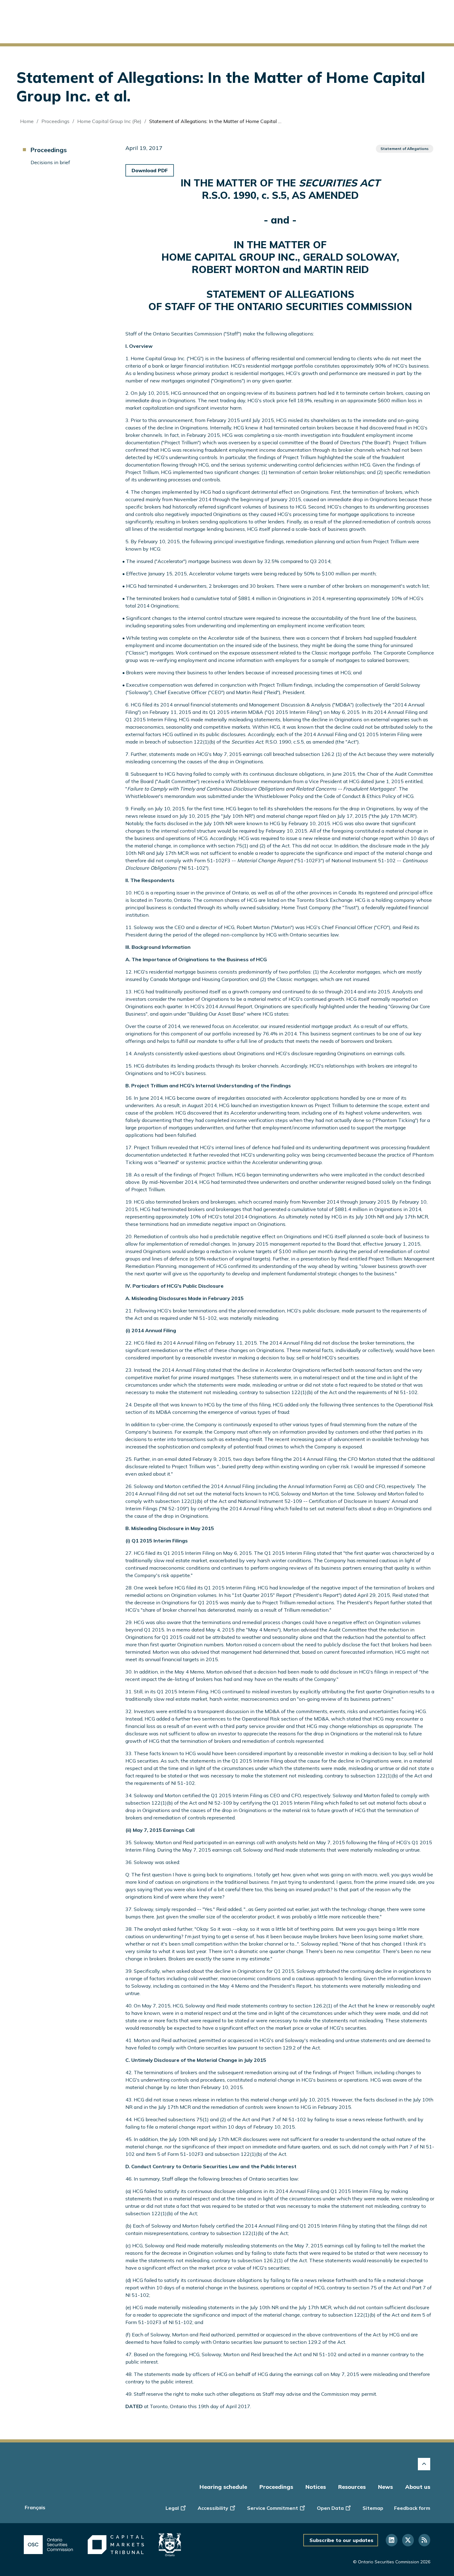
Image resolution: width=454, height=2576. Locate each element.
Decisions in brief (50, 162)
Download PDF (150, 170)
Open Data (330, 2508)
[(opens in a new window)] (48, 2545)
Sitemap (373, 2508)
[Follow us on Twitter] (408, 2540)
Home (27, 121)
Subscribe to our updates (341, 2540)
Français (35, 2507)
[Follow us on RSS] (424, 2540)
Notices (316, 2487)
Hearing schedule (223, 2487)
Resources (352, 2487)
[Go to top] (424, 2464)
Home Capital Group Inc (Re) (109, 121)
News (385, 2487)
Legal (172, 2508)
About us (418, 2487)
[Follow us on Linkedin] (392, 2540)
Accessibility (213, 2508)
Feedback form (412, 2508)
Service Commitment (273, 2508)
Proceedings (55, 121)
